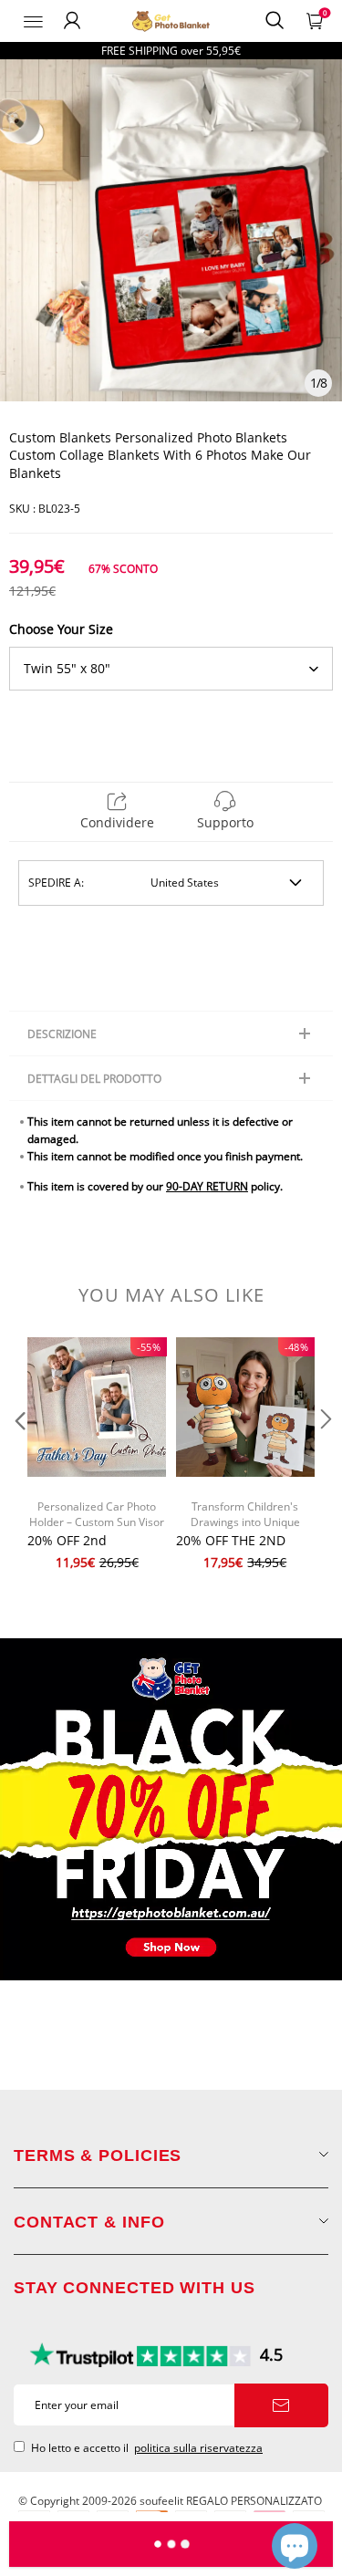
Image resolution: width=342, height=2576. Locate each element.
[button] (18, 1456)
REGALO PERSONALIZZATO (254, 2501)
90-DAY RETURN (207, 1186)
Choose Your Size (61, 629)
